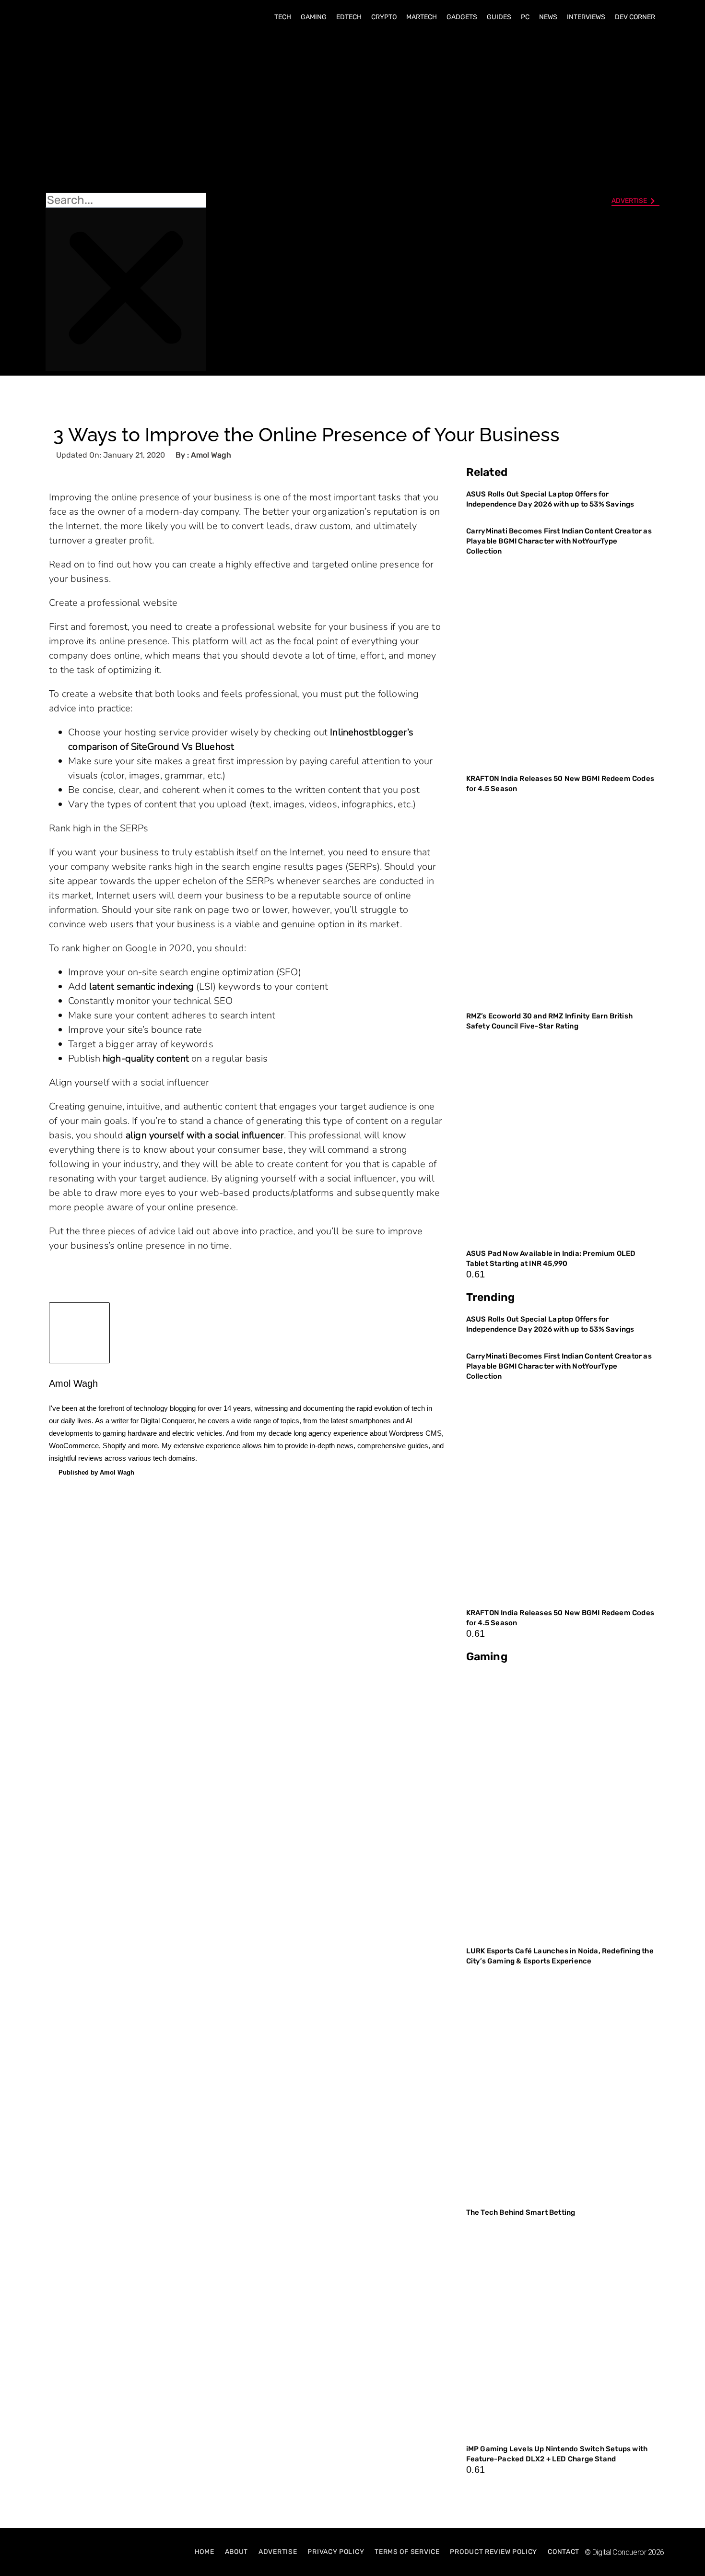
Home (205, 2552)
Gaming (314, 17)
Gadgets (462, 17)
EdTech (349, 17)
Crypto (384, 17)
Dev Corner (635, 17)
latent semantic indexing (141, 987)
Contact (564, 2552)
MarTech (422, 17)
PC (525, 17)
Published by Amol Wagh (96, 1472)
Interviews (586, 17)
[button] (126, 111)
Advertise (278, 2552)
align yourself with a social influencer (205, 1135)
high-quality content (146, 1058)
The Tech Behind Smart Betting (522, 2212)
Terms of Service (407, 2552)
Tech (283, 17)
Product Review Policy (493, 2552)
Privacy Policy (336, 2552)
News (548, 17)
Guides (499, 17)
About (237, 2552)
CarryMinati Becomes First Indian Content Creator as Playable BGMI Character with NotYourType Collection (559, 541)
